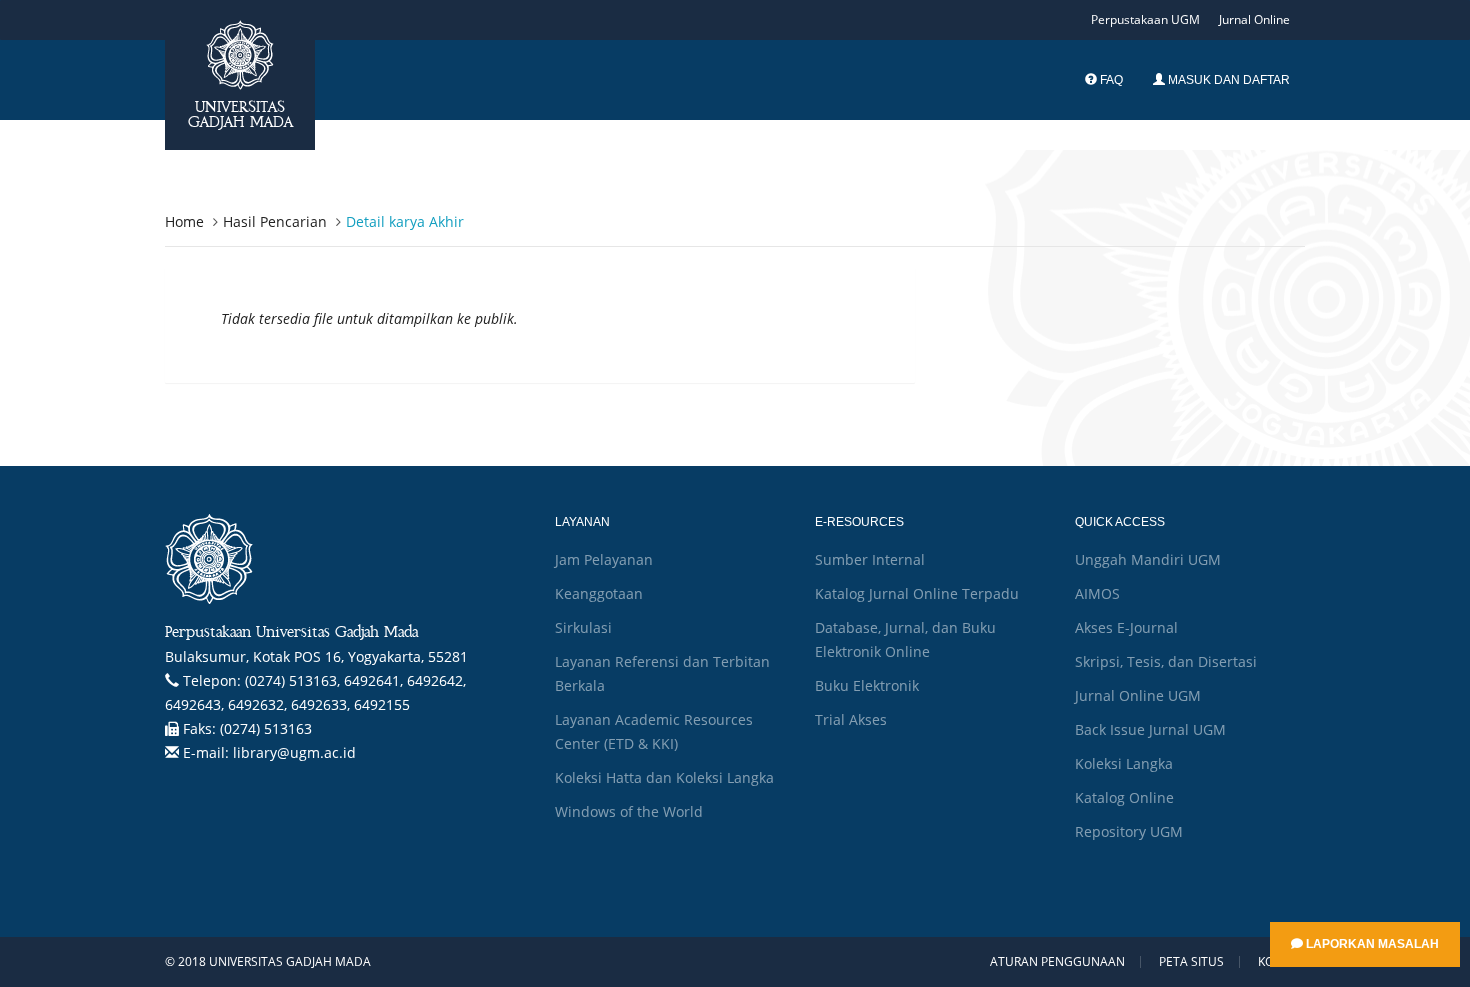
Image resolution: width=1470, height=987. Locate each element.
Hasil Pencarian (275, 221)
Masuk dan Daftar (1227, 80)
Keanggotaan (599, 593)
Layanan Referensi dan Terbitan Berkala (662, 673)
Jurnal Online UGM (1138, 695)
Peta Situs (1191, 962)
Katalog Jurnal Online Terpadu (917, 593)
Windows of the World (629, 811)
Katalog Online (1124, 797)
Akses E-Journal (1126, 627)
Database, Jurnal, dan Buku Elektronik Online (905, 639)
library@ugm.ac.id (294, 752)
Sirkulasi (583, 627)
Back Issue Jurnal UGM (1150, 729)
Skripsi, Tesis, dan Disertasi (1166, 661)
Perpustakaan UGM (1145, 19)
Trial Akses (851, 719)
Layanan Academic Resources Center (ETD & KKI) (654, 731)
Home (184, 221)
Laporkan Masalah (1371, 944)
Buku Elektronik (867, 685)
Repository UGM (1129, 831)
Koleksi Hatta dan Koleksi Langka (664, 777)
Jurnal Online (1254, 19)
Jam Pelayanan (604, 559)
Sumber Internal (870, 559)
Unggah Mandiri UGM (1148, 559)
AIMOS (1097, 593)
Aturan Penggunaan (1057, 962)
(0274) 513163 (266, 728)
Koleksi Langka (1124, 763)
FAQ (1110, 80)
